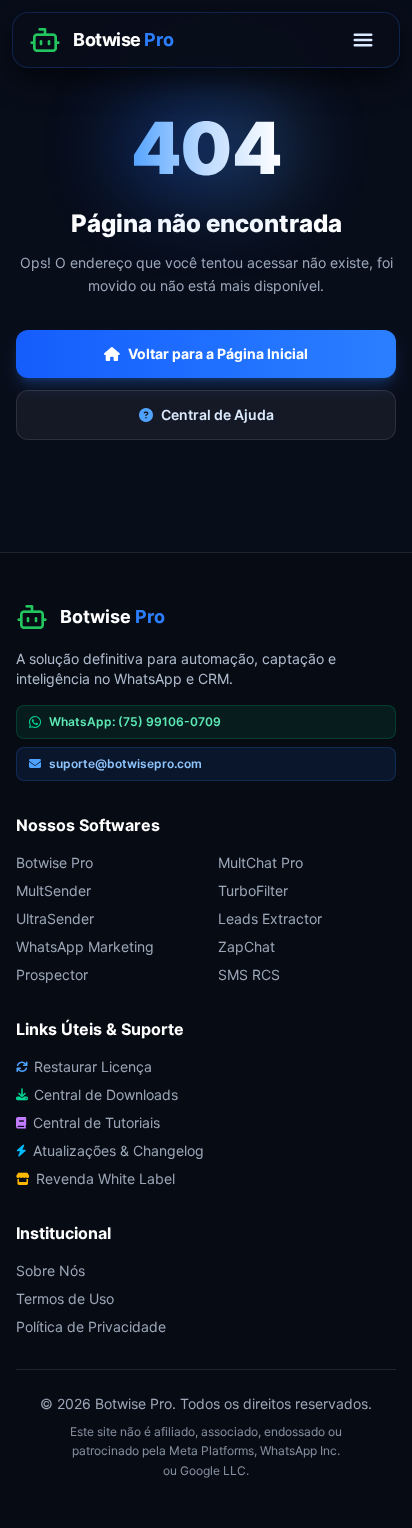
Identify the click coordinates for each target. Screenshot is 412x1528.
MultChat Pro (260, 862)
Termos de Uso (65, 1298)
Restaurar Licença (93, 1066)
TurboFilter (253, 890)
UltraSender (55, 918)
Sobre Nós (50, 1270)
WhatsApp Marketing (85, 946)
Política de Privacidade (91, 1326)
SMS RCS (249, 974)
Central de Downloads (106, 1094)
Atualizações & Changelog (118, 1150)
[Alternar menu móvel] (363, 40)
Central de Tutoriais (96, 1122)
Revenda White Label (105, 1178)
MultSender (53, 890)
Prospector (52, 974)
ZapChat (246, 946)
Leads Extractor (270, 918)
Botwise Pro (54, 862)
